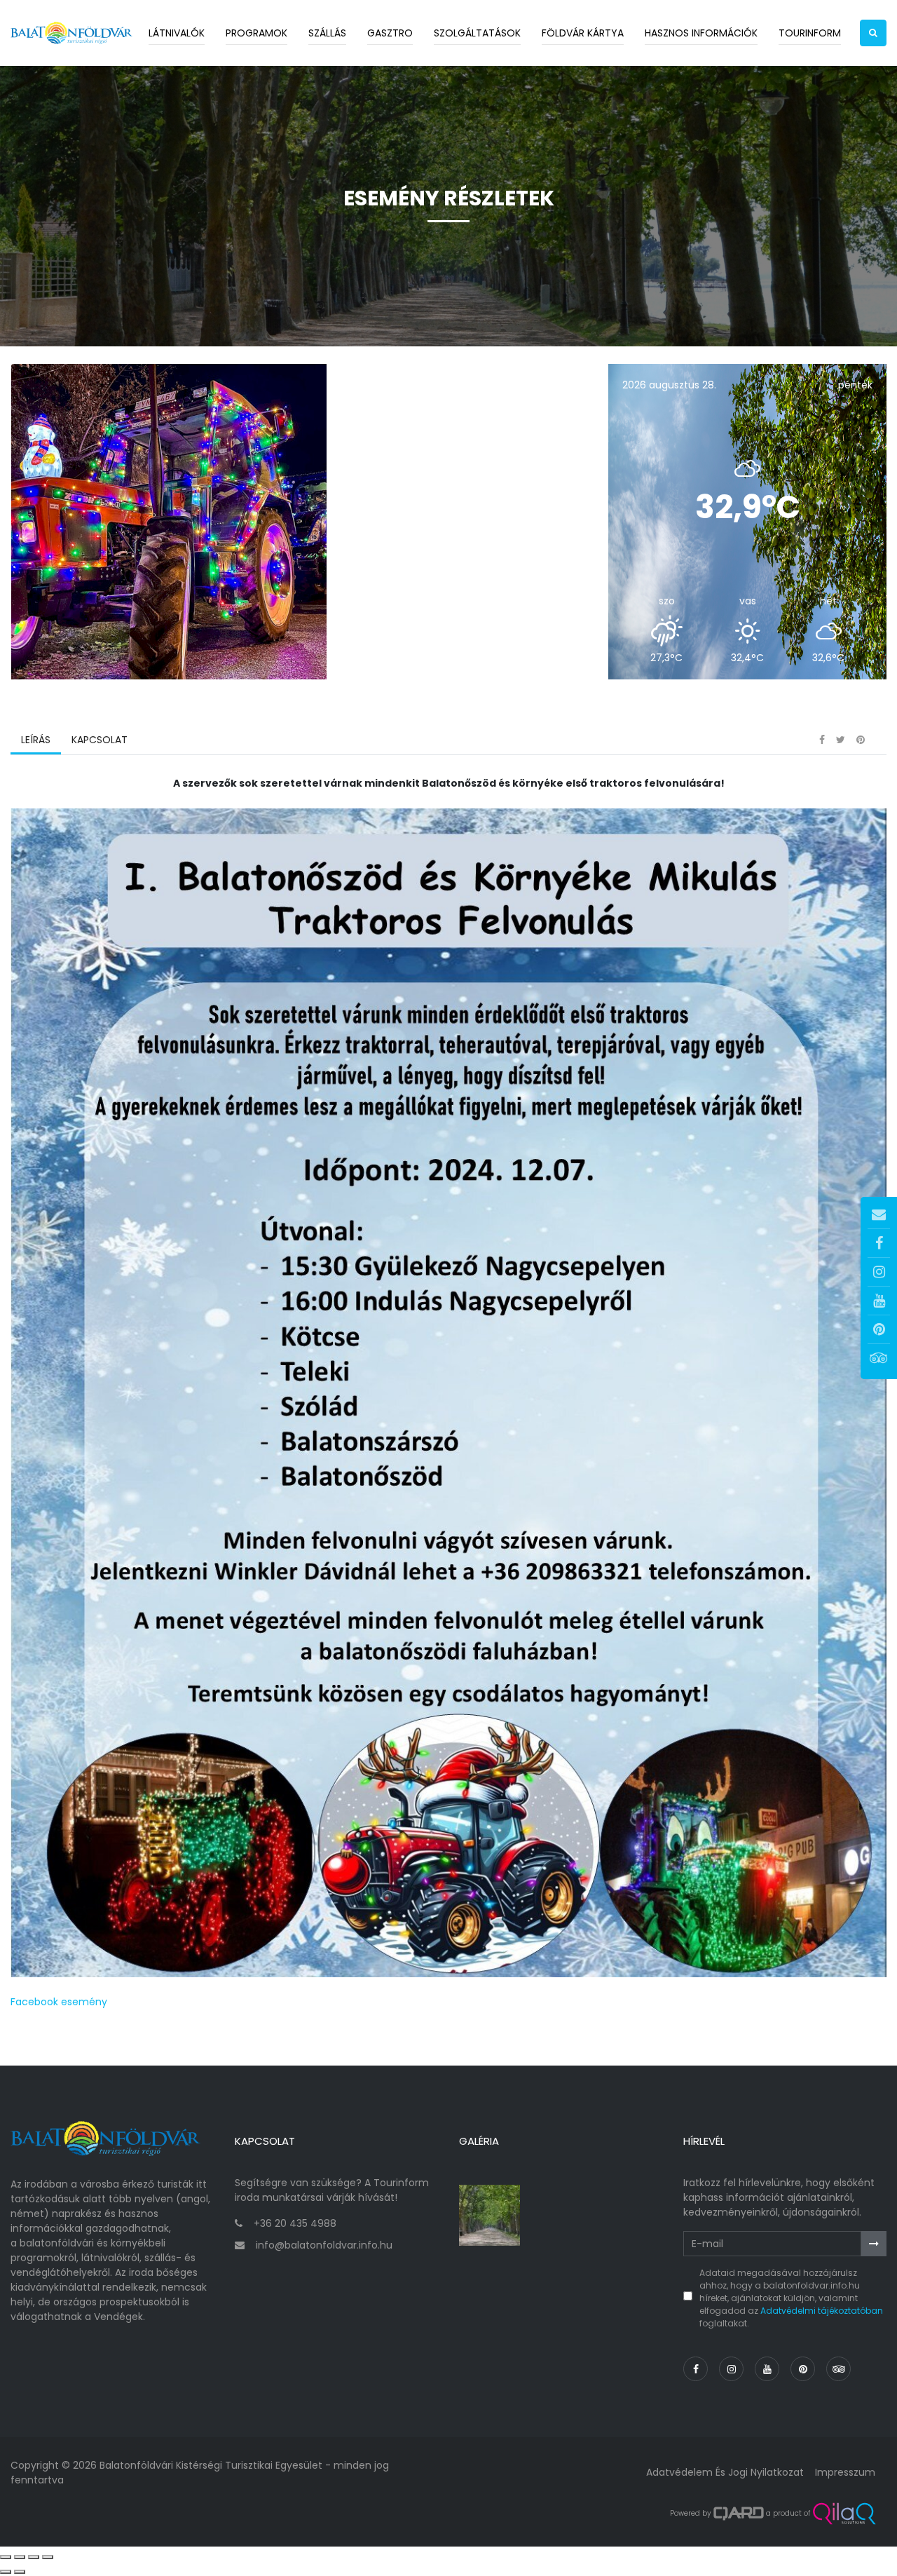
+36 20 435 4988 (295, 2223)
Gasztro (390, 33)
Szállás (327, 33)
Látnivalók (177, 33)
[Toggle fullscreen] (34, 2557)
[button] (873, 33)
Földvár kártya (583, 33)
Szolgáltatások (477, 33)
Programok (256, 33)
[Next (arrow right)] (20, 2572)
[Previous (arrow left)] (6, 2572)
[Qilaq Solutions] (844, 2514)
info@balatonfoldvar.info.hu (324, 2245)
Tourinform (810, 33)
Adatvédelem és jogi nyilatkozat (725, 2472)
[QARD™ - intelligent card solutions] (739, 2514)
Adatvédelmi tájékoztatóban (822, 2311)
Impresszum (845, 2472)
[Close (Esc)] (6, 2557)
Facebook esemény (59, 2002)
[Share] (20, 2557)
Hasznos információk (701, 33)
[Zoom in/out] (48, 2557)
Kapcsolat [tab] (100, 740)
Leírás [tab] (36, 740)
